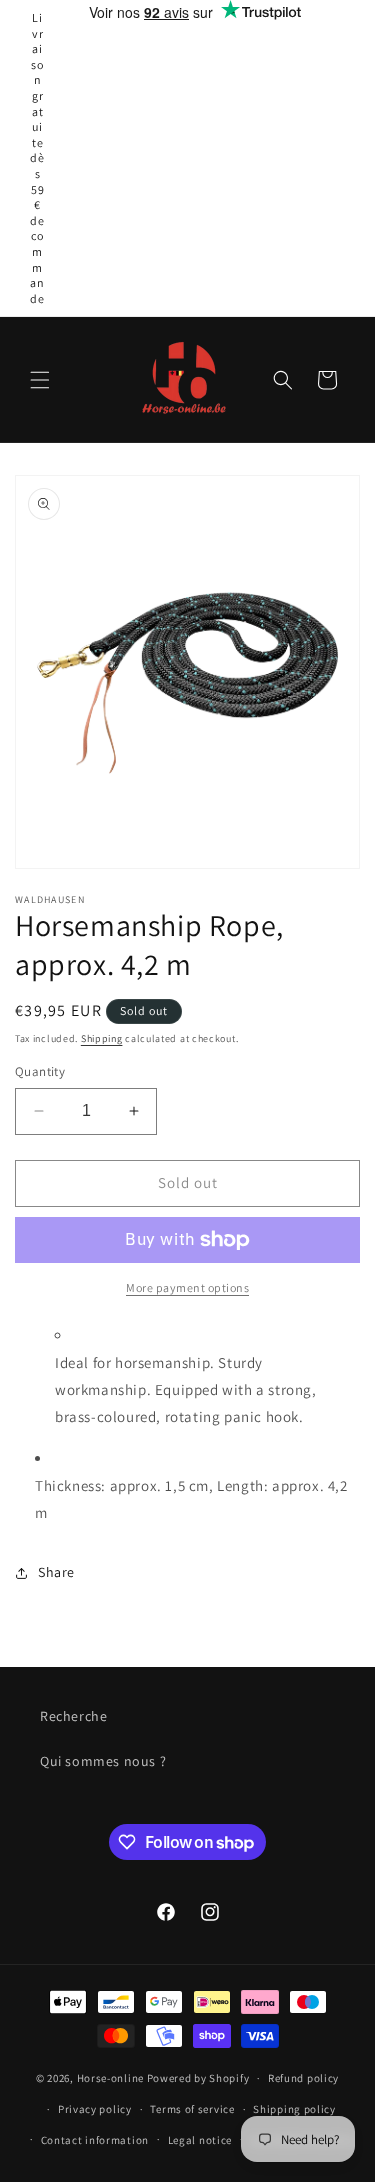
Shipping (102, 1038)
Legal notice (200, 2140)
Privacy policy (95, 2109)
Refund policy (303, 2078)
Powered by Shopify (198, 2078)
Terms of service (192, 2109)
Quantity (40, 1071)
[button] (40, 380)
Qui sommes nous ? (103, 1761)
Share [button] (56, 1572)
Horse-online (110, 2078)
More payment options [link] (187, 1287)
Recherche (73, 1716)
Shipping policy (294, 2109)
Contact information (95, 2140)
